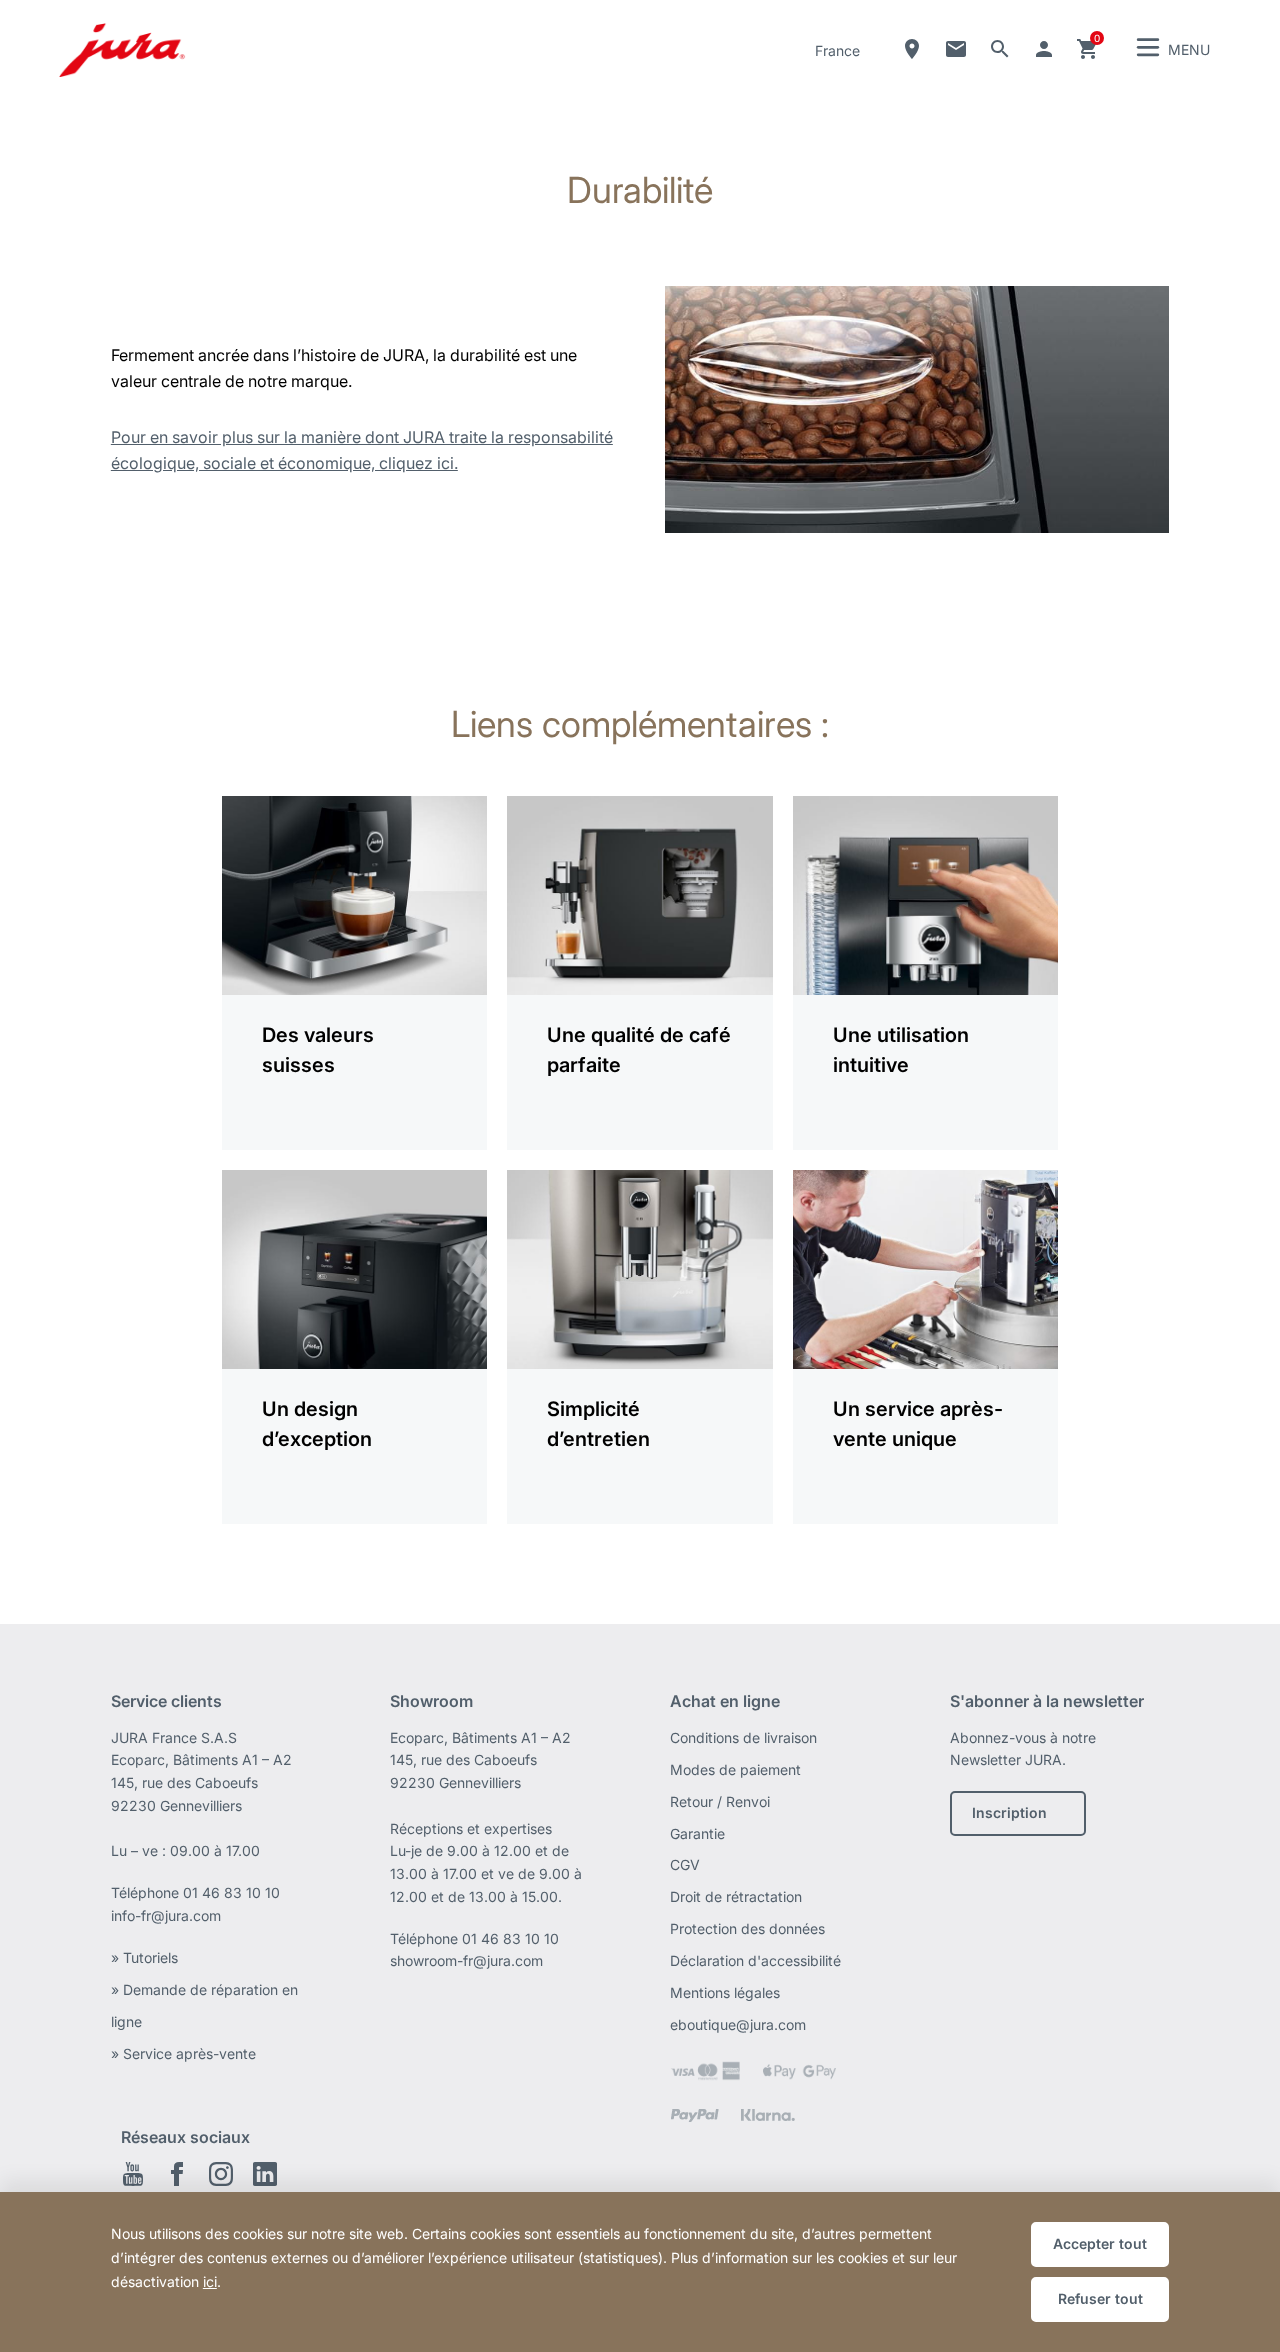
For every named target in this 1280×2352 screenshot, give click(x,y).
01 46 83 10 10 (231, 1892)
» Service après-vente (183, 2053)
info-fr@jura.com (166, 1915)
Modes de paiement (735, 1769)
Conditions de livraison (743, 1737)
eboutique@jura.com (738, 2024)
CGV (685, 1864)
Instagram (221, 2174)
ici (210, 2281)
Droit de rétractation (736, 1896)
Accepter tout (1100, 2243)
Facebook (177, 2174)
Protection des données (747, 1928)
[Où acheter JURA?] (912, 49)
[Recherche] (1000, 49)
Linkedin (265, 2174)
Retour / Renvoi (720, 1801)
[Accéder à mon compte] (1044, 49)
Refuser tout (1100, 2298)
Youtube (133, 2174)
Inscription (1009, 1812)
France (837, 50)
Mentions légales (725, 1992)
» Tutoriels (144, 1957)
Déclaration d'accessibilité (755, 1960)
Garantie (697, 1833)
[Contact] (956, 49)
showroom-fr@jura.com (466, 1960)
